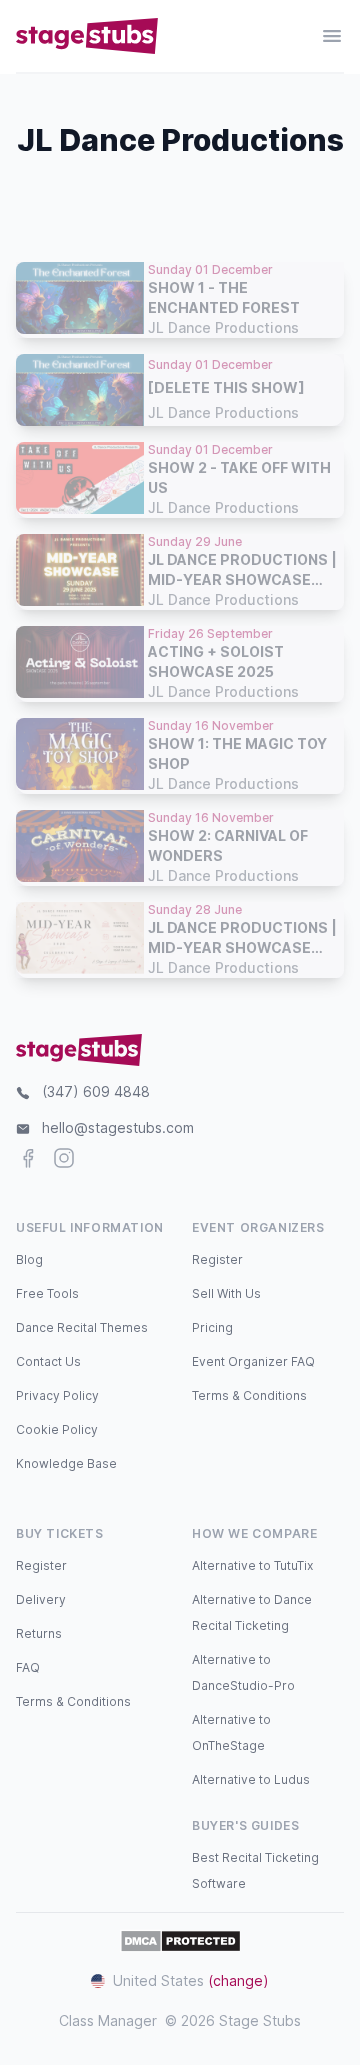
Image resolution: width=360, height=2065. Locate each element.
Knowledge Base (66, 1463)
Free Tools (47, 1293)
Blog (29, 1259)
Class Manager (108, 2020)
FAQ (28, 1667)
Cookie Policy (57, 1429)
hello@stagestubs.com (118, 1127)
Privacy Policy (57, 1395)
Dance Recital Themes (82, 1327)
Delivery (41, 1599)
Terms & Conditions (249, 1395)
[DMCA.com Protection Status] (180, 1941)
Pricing (212, 1327)
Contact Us (48, 1361)
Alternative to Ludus (251, 1779)
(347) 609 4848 (96, 1091)
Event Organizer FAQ (253, 1361)
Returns (39, 1633)
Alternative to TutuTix (252, 1565)
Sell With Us (226, 1293)
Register (217, 1259)
